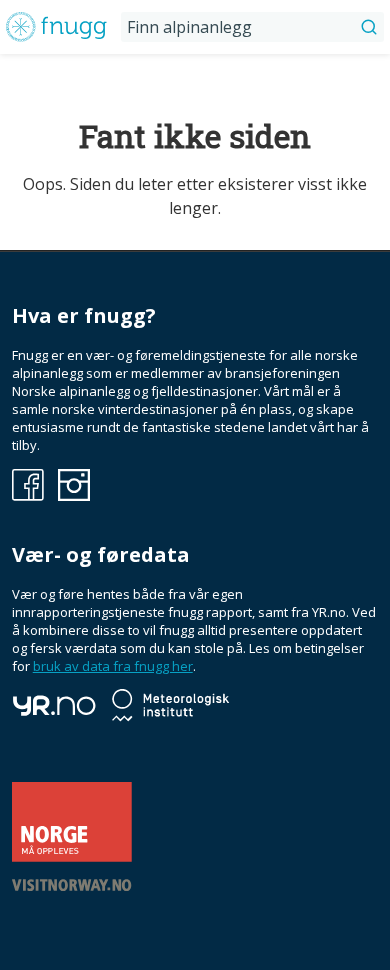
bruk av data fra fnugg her (113, 666)
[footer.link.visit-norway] (72, 886)
